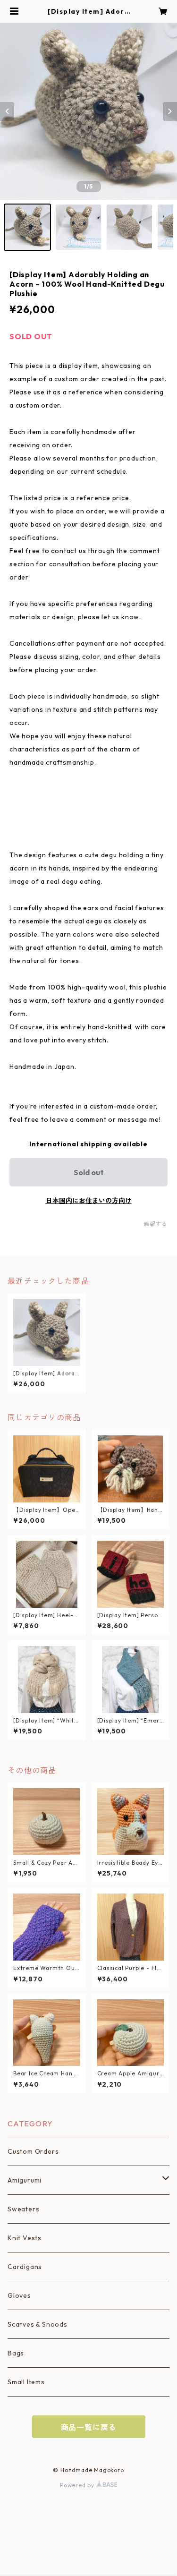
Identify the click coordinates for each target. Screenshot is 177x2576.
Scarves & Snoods (38, 2324)
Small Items (26, 2382)
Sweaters (23, 2209)
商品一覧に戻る (89, 2427)
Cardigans (25, 2267)
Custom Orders (33, 2151)
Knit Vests (25, 2238)
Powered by (78, 2485)
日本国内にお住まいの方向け (89, 1201)
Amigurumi (25, 2180)
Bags (16, 2353)
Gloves (19, 2295)
